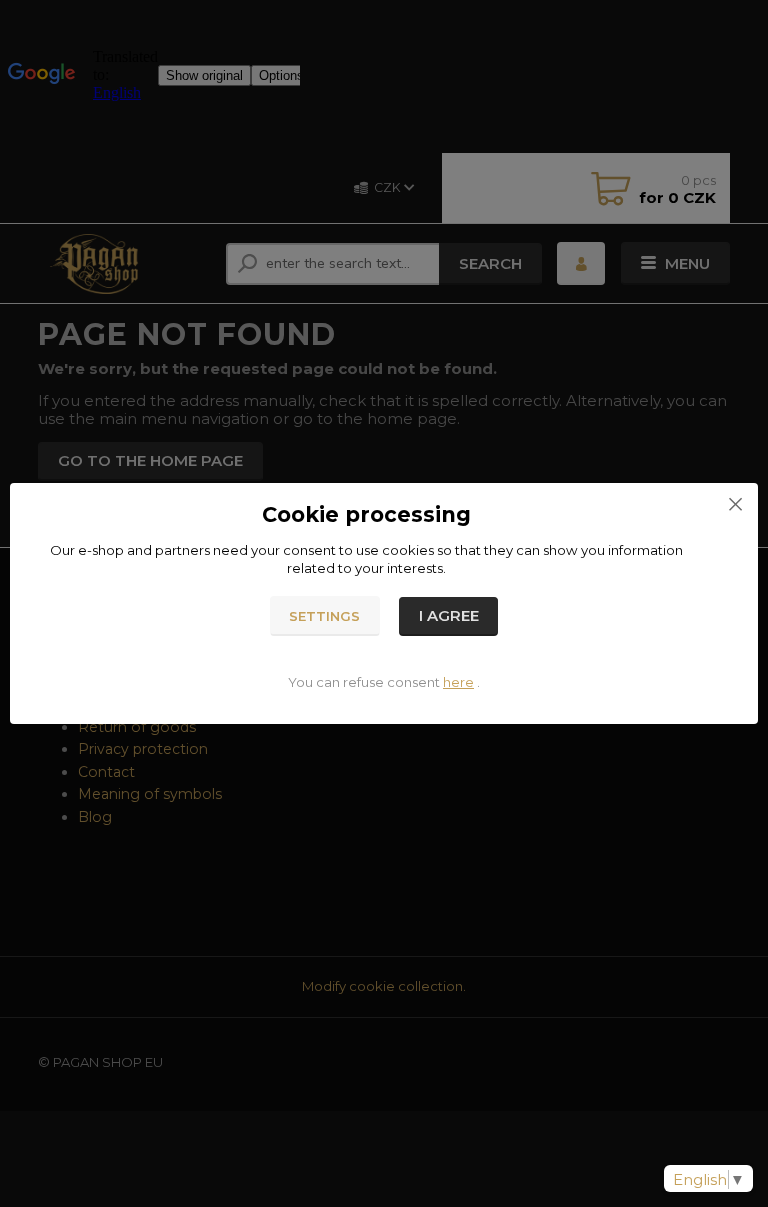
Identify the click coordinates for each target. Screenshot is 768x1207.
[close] (735, 503)
